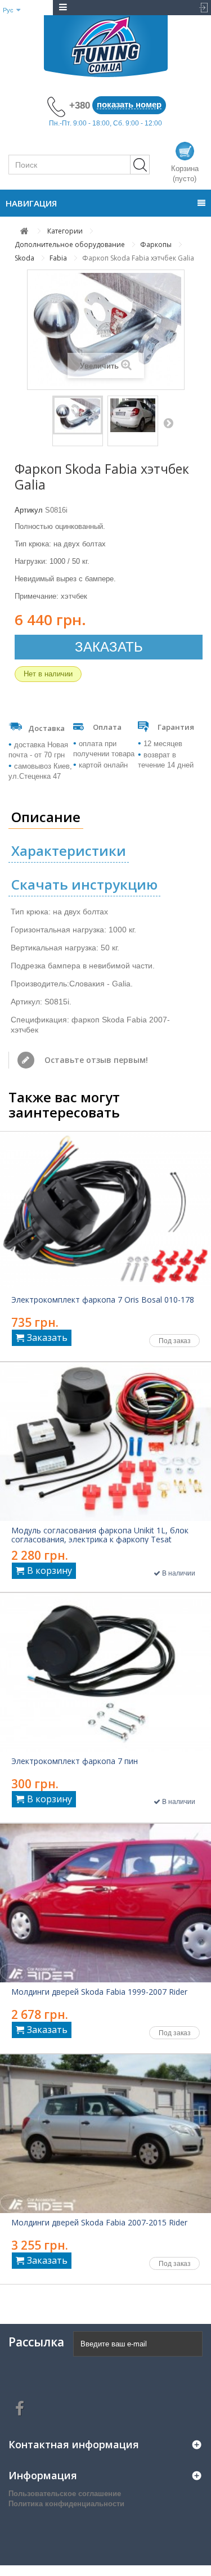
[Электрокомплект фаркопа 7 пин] (105, 1672)
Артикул (29, 510)
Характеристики (69, 851)
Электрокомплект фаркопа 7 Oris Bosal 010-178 (103, 1300)
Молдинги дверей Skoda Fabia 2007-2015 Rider (99, 2223)
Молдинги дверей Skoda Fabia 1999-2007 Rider (99, 1992)
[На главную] (24, 231)
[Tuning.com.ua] (105, 46)
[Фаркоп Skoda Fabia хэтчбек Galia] (78, 415)
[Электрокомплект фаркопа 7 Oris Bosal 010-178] (105, 1211)
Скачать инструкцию (84, 884)
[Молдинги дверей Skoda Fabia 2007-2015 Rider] (105, 2134)
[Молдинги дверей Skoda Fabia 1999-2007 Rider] (105, 1903)
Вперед (168, 423)
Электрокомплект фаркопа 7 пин (75, 1761)
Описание (46, 817)
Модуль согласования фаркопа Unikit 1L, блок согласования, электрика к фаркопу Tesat (100, 1535)
